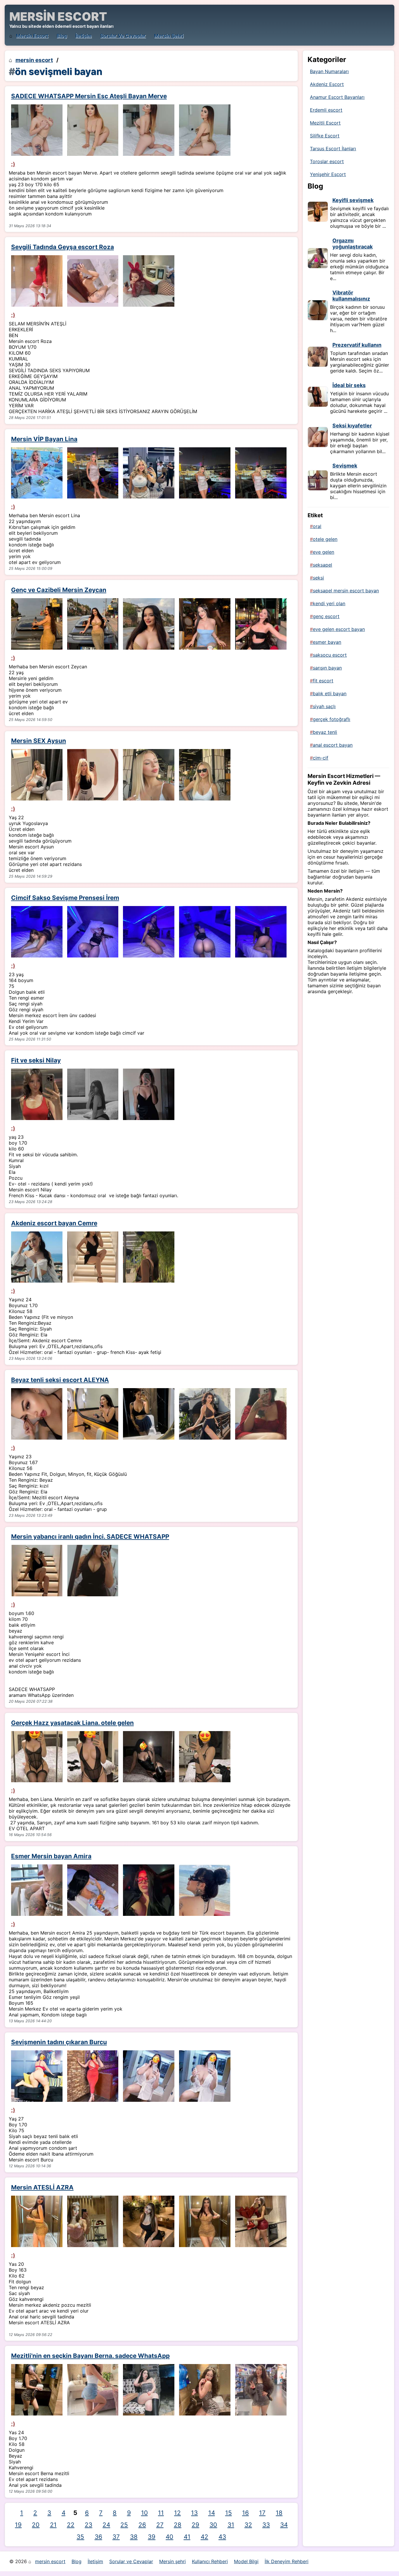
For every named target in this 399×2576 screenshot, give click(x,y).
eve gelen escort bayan (339, 629)
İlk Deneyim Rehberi (287, 2561)
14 (212, 2513)
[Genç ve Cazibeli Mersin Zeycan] (37, 624)
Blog (62, 36)
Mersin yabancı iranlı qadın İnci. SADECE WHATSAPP (90, 1537)
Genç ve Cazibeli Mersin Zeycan (59, 590)
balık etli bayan (330, 693)
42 (204, 2537)
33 (266, 2525)
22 (71, 2525)
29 (195, 2525)
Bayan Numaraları (329, 71)
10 (144, 2513)
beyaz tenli (325, 732)
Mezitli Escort (325, 123)
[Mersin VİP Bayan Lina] (37, 473)
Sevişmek (345, 466)
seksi (318, 578)
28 (178, 2525)
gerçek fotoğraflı (332, 719)
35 (80, 2537)
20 (36, 2525)
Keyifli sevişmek (353, 200)
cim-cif (321, 758)
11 (161, 2513)
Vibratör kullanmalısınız (351, 296)
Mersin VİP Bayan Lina (44, 439)
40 (169, 2537)
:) (13, 164)
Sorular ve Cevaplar (123, 36)
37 (116, 2537)
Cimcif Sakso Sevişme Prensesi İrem (65, 898)
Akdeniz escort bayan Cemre (54, 1223)
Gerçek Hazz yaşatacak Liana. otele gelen (72, 1723)
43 (222, 2537)
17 (262, 2513)
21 (53, 2525)
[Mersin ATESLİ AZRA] (37, 2221)
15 (229, 2513)
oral (317, 526)
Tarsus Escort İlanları (333, 149)
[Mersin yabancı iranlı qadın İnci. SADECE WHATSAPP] (37, 1571)
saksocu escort (330, 655)
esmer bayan (327, 642)
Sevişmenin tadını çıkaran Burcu (59, 2042)
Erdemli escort (326, 110)
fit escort (323, 681)
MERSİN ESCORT (58, 17)
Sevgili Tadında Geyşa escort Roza (63, 247)
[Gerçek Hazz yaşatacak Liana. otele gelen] (37, 1757)
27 (160, 2525)
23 (89, 2525)
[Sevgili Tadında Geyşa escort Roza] (37, 281)
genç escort (326, 616)
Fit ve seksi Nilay (36, 1060)
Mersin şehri (169, 36)
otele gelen (325, 539)
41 (187, 2537)
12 (177, 2513)
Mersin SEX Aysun (39, 741)
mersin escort (32, 36)
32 (248, 2525)
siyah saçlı (324, 706)
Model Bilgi (246, 2561)
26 (142, 2525)
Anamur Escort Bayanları (337, 97)
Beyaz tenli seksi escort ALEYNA (60, 1380)
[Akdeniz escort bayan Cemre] (37, 1257)
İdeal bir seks (349, 385)
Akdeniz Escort (327, 84)
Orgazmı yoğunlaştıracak (353, 244)
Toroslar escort (327, 161)
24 (106, 2525)
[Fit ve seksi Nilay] (37, 1094)
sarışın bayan (327, 668)
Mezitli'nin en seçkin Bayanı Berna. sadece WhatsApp (90, 2356)
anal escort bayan (333, 745)
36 (98, 2537)
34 (284, 2525)
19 (18, 2525)
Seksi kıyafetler (352, 426)
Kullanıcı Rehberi (210, 2561)
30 (213, 2525)
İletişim (84, 36)
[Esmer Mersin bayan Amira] (37, 1890)
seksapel (322, 565)
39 (152, 2537)
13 (194, 2513)
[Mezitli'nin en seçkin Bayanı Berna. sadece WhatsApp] (37, 2390)
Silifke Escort (325, 136)
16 (246, 2513)
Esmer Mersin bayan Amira (51, 1856)
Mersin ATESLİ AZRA (42, 2187)
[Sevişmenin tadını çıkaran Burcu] (37, 2076)
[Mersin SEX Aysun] (37, 775)
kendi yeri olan (329, 603)
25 (124, 2525)
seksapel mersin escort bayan (346, 591)
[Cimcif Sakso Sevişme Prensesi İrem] (37, 932)
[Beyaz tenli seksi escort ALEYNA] (37, 1414)
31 (231, 2525)
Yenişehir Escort (328, 174)
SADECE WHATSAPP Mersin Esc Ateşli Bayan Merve (89, 96)
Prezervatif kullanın (357, 345)
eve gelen (323, 552)
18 (279, 2513)
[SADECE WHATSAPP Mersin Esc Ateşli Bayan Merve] (37, 130)
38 (134, 2537)
